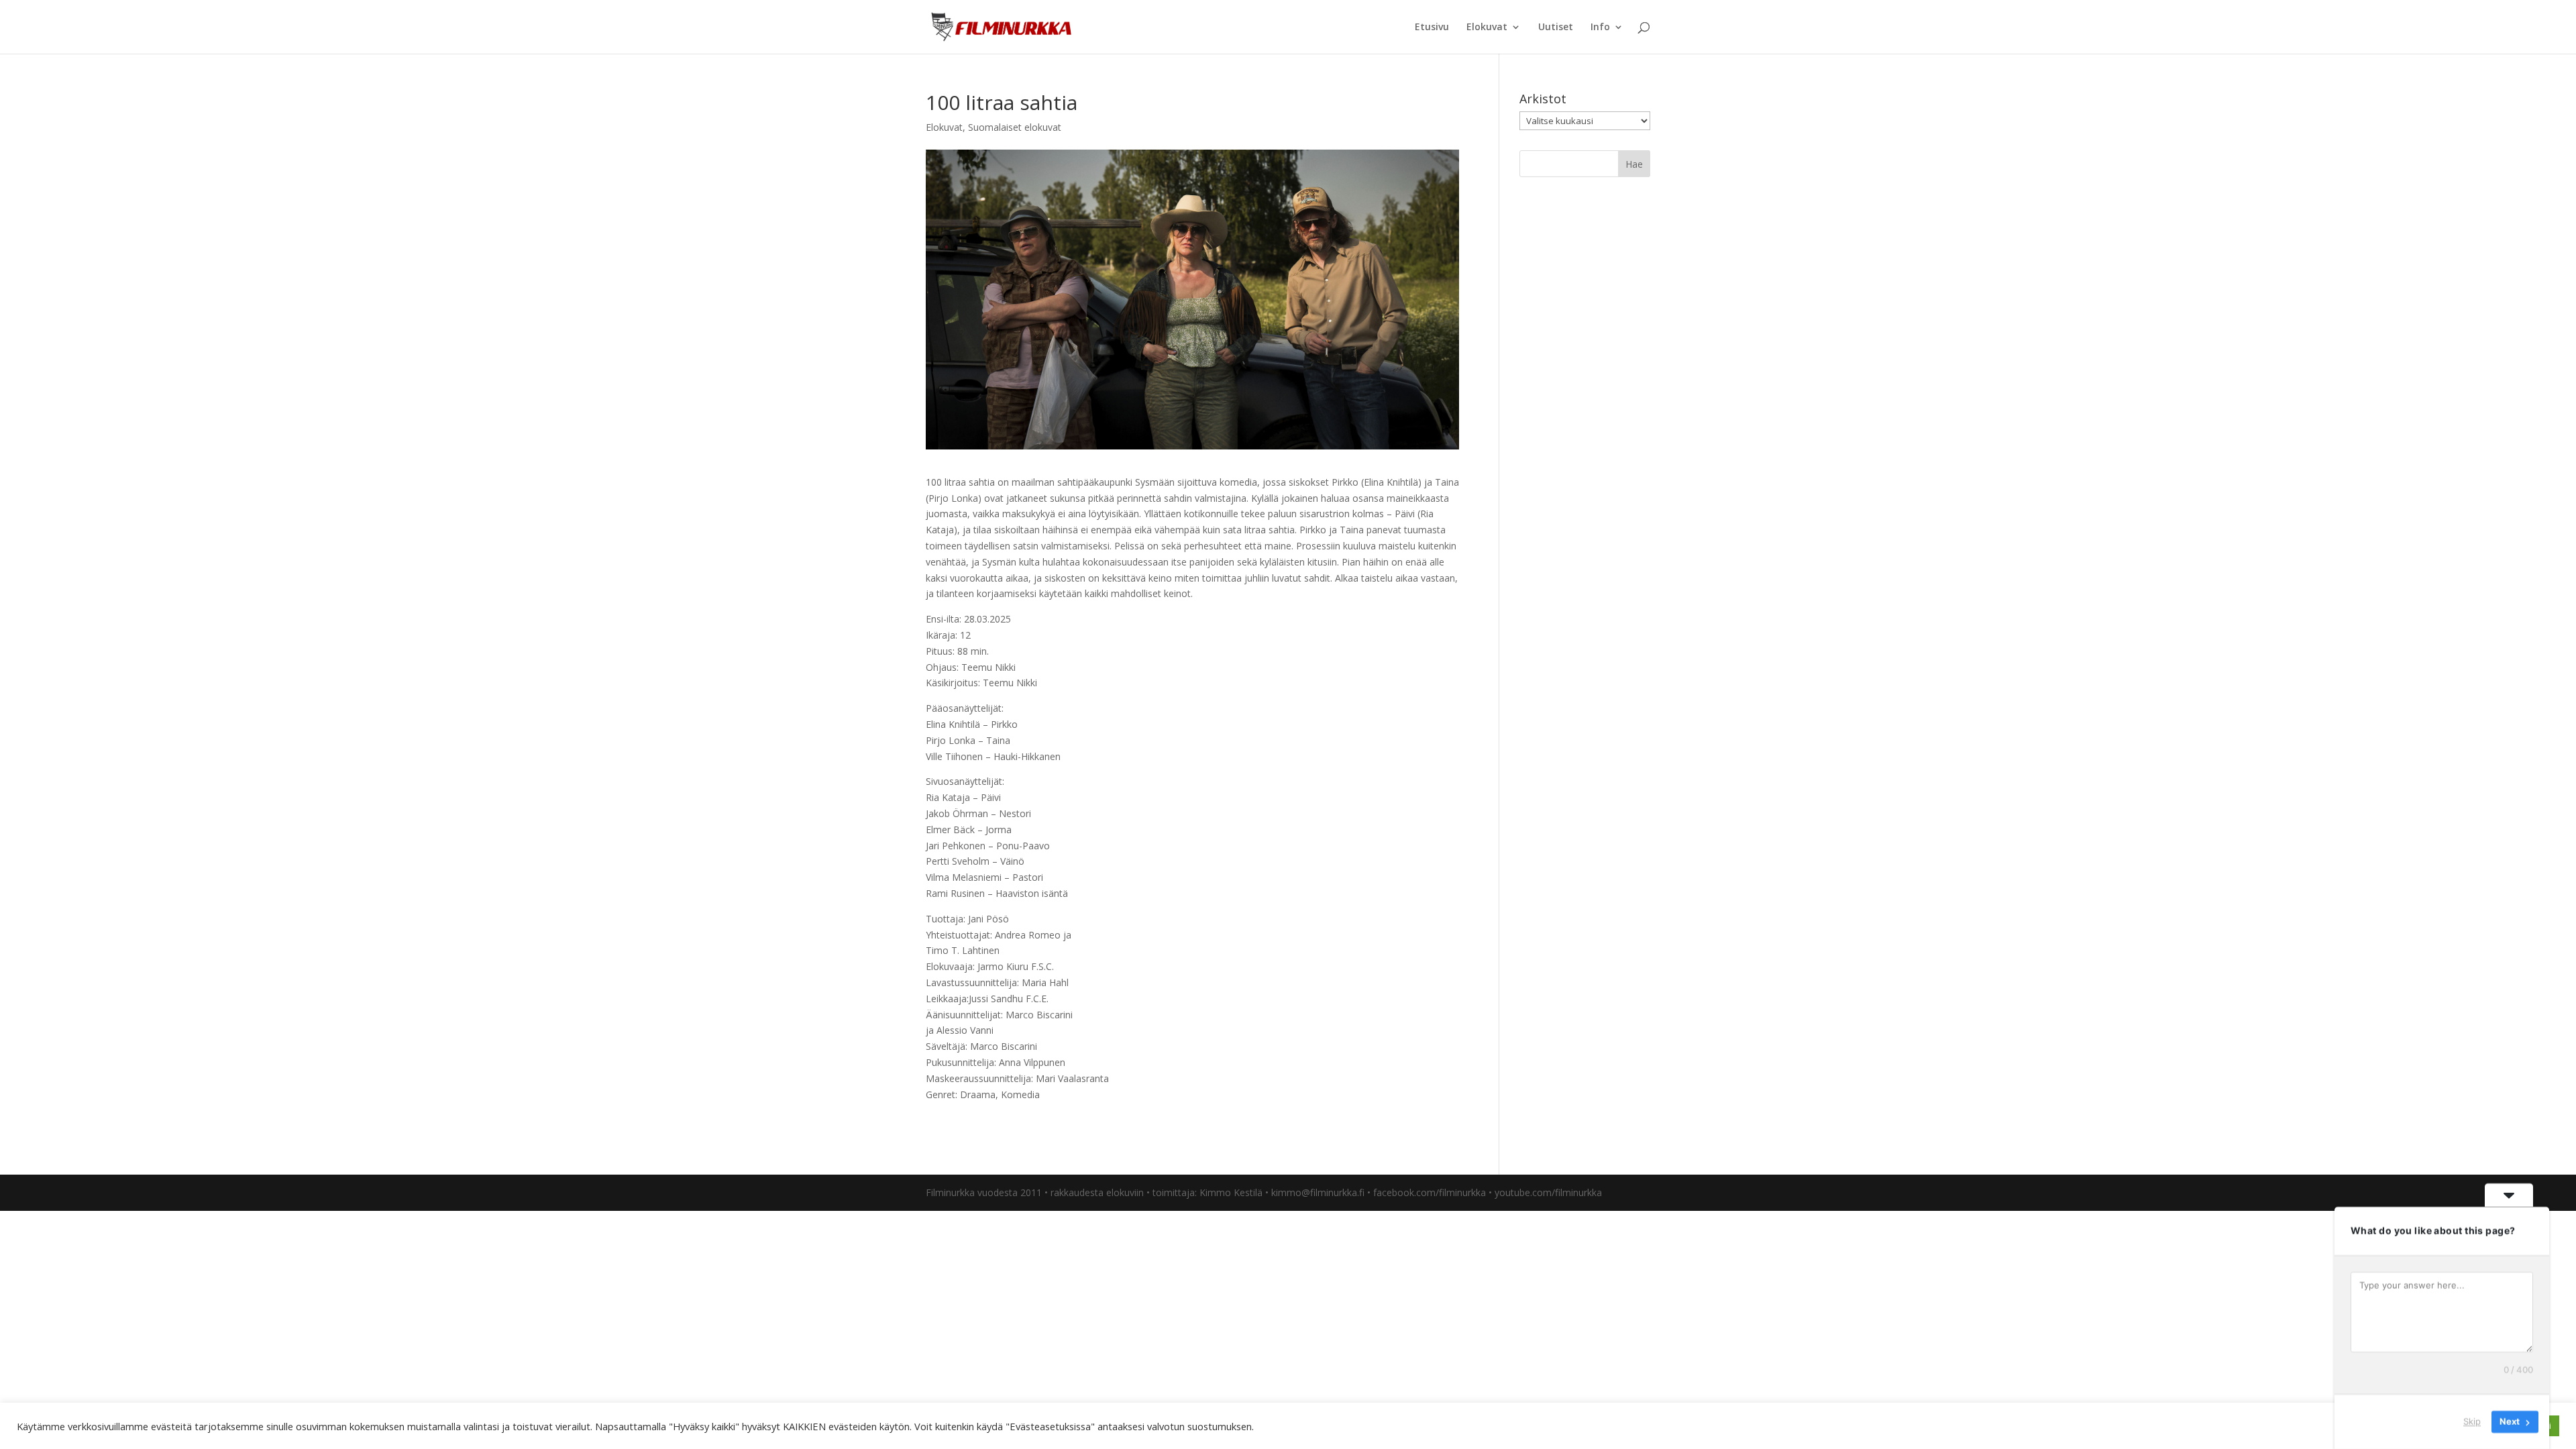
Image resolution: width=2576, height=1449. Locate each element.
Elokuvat (1487, 28)
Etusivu (1432, 28)
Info (1600, 28)
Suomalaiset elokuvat (1015, 127)
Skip (2472, 1421)
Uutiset (1556, 28)
